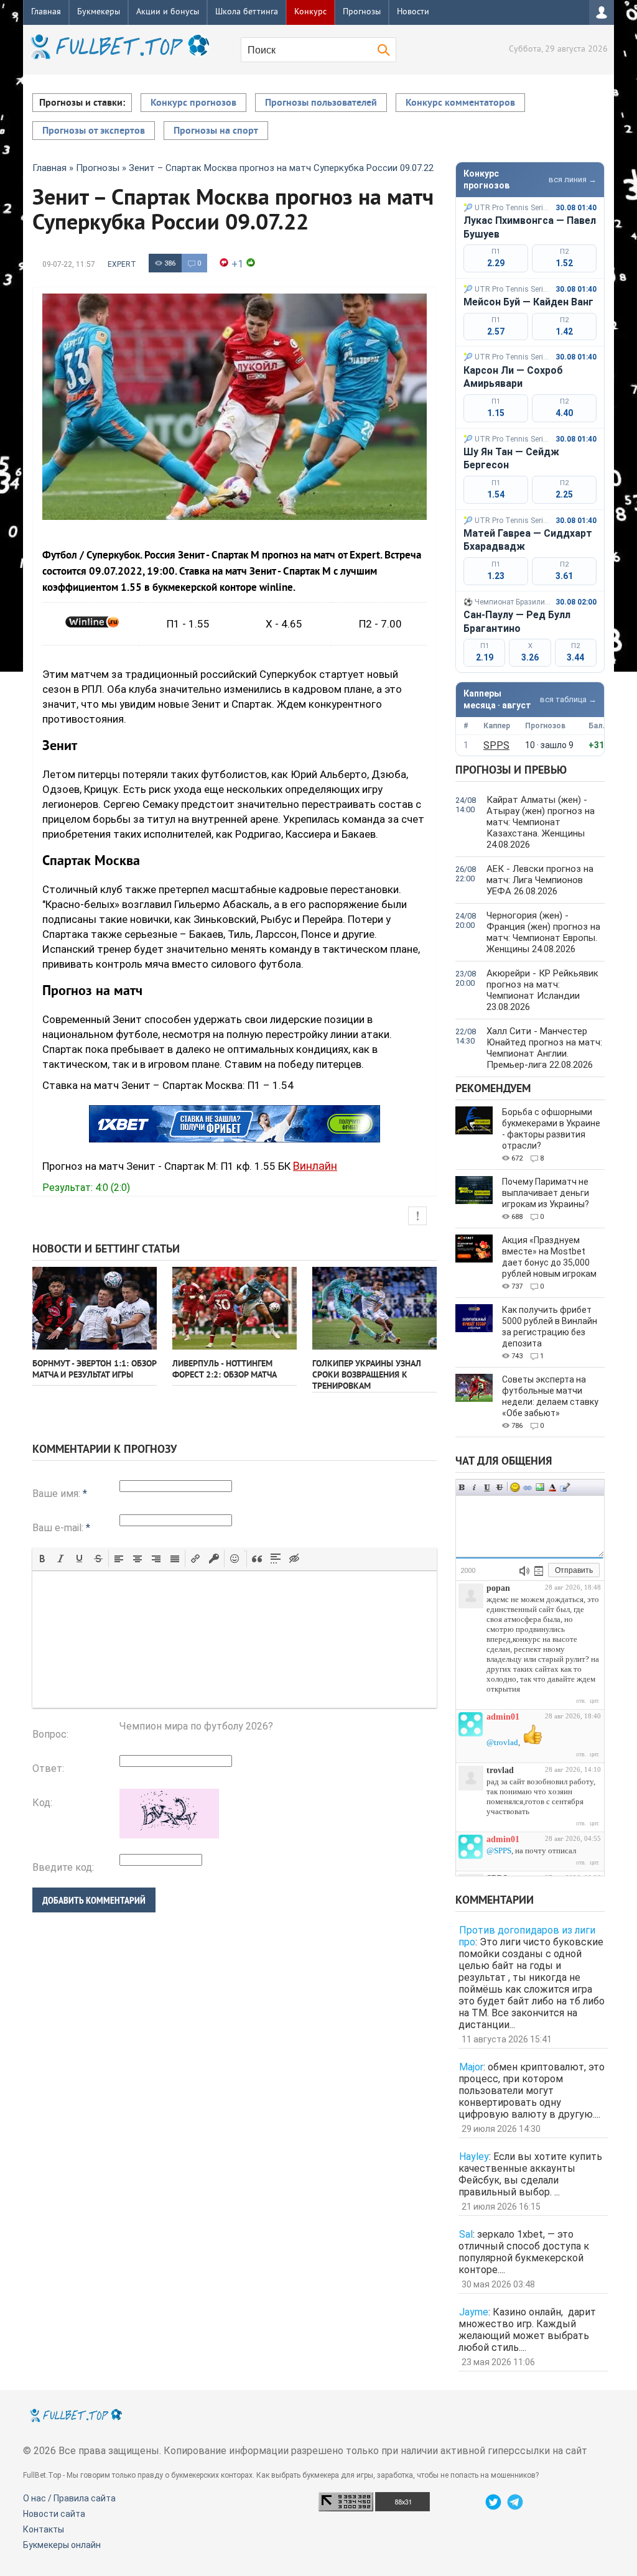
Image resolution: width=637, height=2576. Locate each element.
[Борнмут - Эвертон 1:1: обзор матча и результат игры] (95, 1308)
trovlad (500, 1770)
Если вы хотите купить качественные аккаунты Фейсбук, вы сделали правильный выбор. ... (530, 2174)
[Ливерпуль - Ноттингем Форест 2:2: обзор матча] (235, 1308)
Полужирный (462, 1487)
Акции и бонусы (168, 12)
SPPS (496, 745)
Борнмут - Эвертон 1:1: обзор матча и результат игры (94, 1370)
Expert (122, 264)
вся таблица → (568, 699)
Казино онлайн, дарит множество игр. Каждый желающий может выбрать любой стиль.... (527, 2330)
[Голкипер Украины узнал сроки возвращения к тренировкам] (374, 1308)
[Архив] (539, 1571)
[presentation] (42, 1559)
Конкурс (310, 12)
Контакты (44, 2529)
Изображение (540, 1487)
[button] (42, 1559)
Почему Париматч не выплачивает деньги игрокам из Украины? (546, 1193)
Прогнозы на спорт (216, 131)
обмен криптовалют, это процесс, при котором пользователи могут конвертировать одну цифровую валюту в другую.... (532, 2091)
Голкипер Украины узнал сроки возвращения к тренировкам (367, 1375)
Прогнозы (362, 12)
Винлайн (315, 1166)
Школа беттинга (247, 12)
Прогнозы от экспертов (94, 131)
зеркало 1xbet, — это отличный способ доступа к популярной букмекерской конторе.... (524, 2252)
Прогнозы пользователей (321, 103)
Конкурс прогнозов (193, 103)
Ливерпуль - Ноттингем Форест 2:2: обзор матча (225, 1370)
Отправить (574, 1570)
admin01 (503, 1717)
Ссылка (528, 1487)
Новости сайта (54, 2514)
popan (498, 1588)
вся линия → (573, 179)
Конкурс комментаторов (460, 103)
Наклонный (475, 1487)
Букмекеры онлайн (62, 2545)
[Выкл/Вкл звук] (524, 1571)
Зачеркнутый (500, 1487)
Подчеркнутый (487, 1487)
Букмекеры (99, 12)
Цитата (565, 1487)
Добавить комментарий (94, 1900)
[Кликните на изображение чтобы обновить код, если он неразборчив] (169, 1835)
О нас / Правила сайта (69, 2498)
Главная (46, 12)
